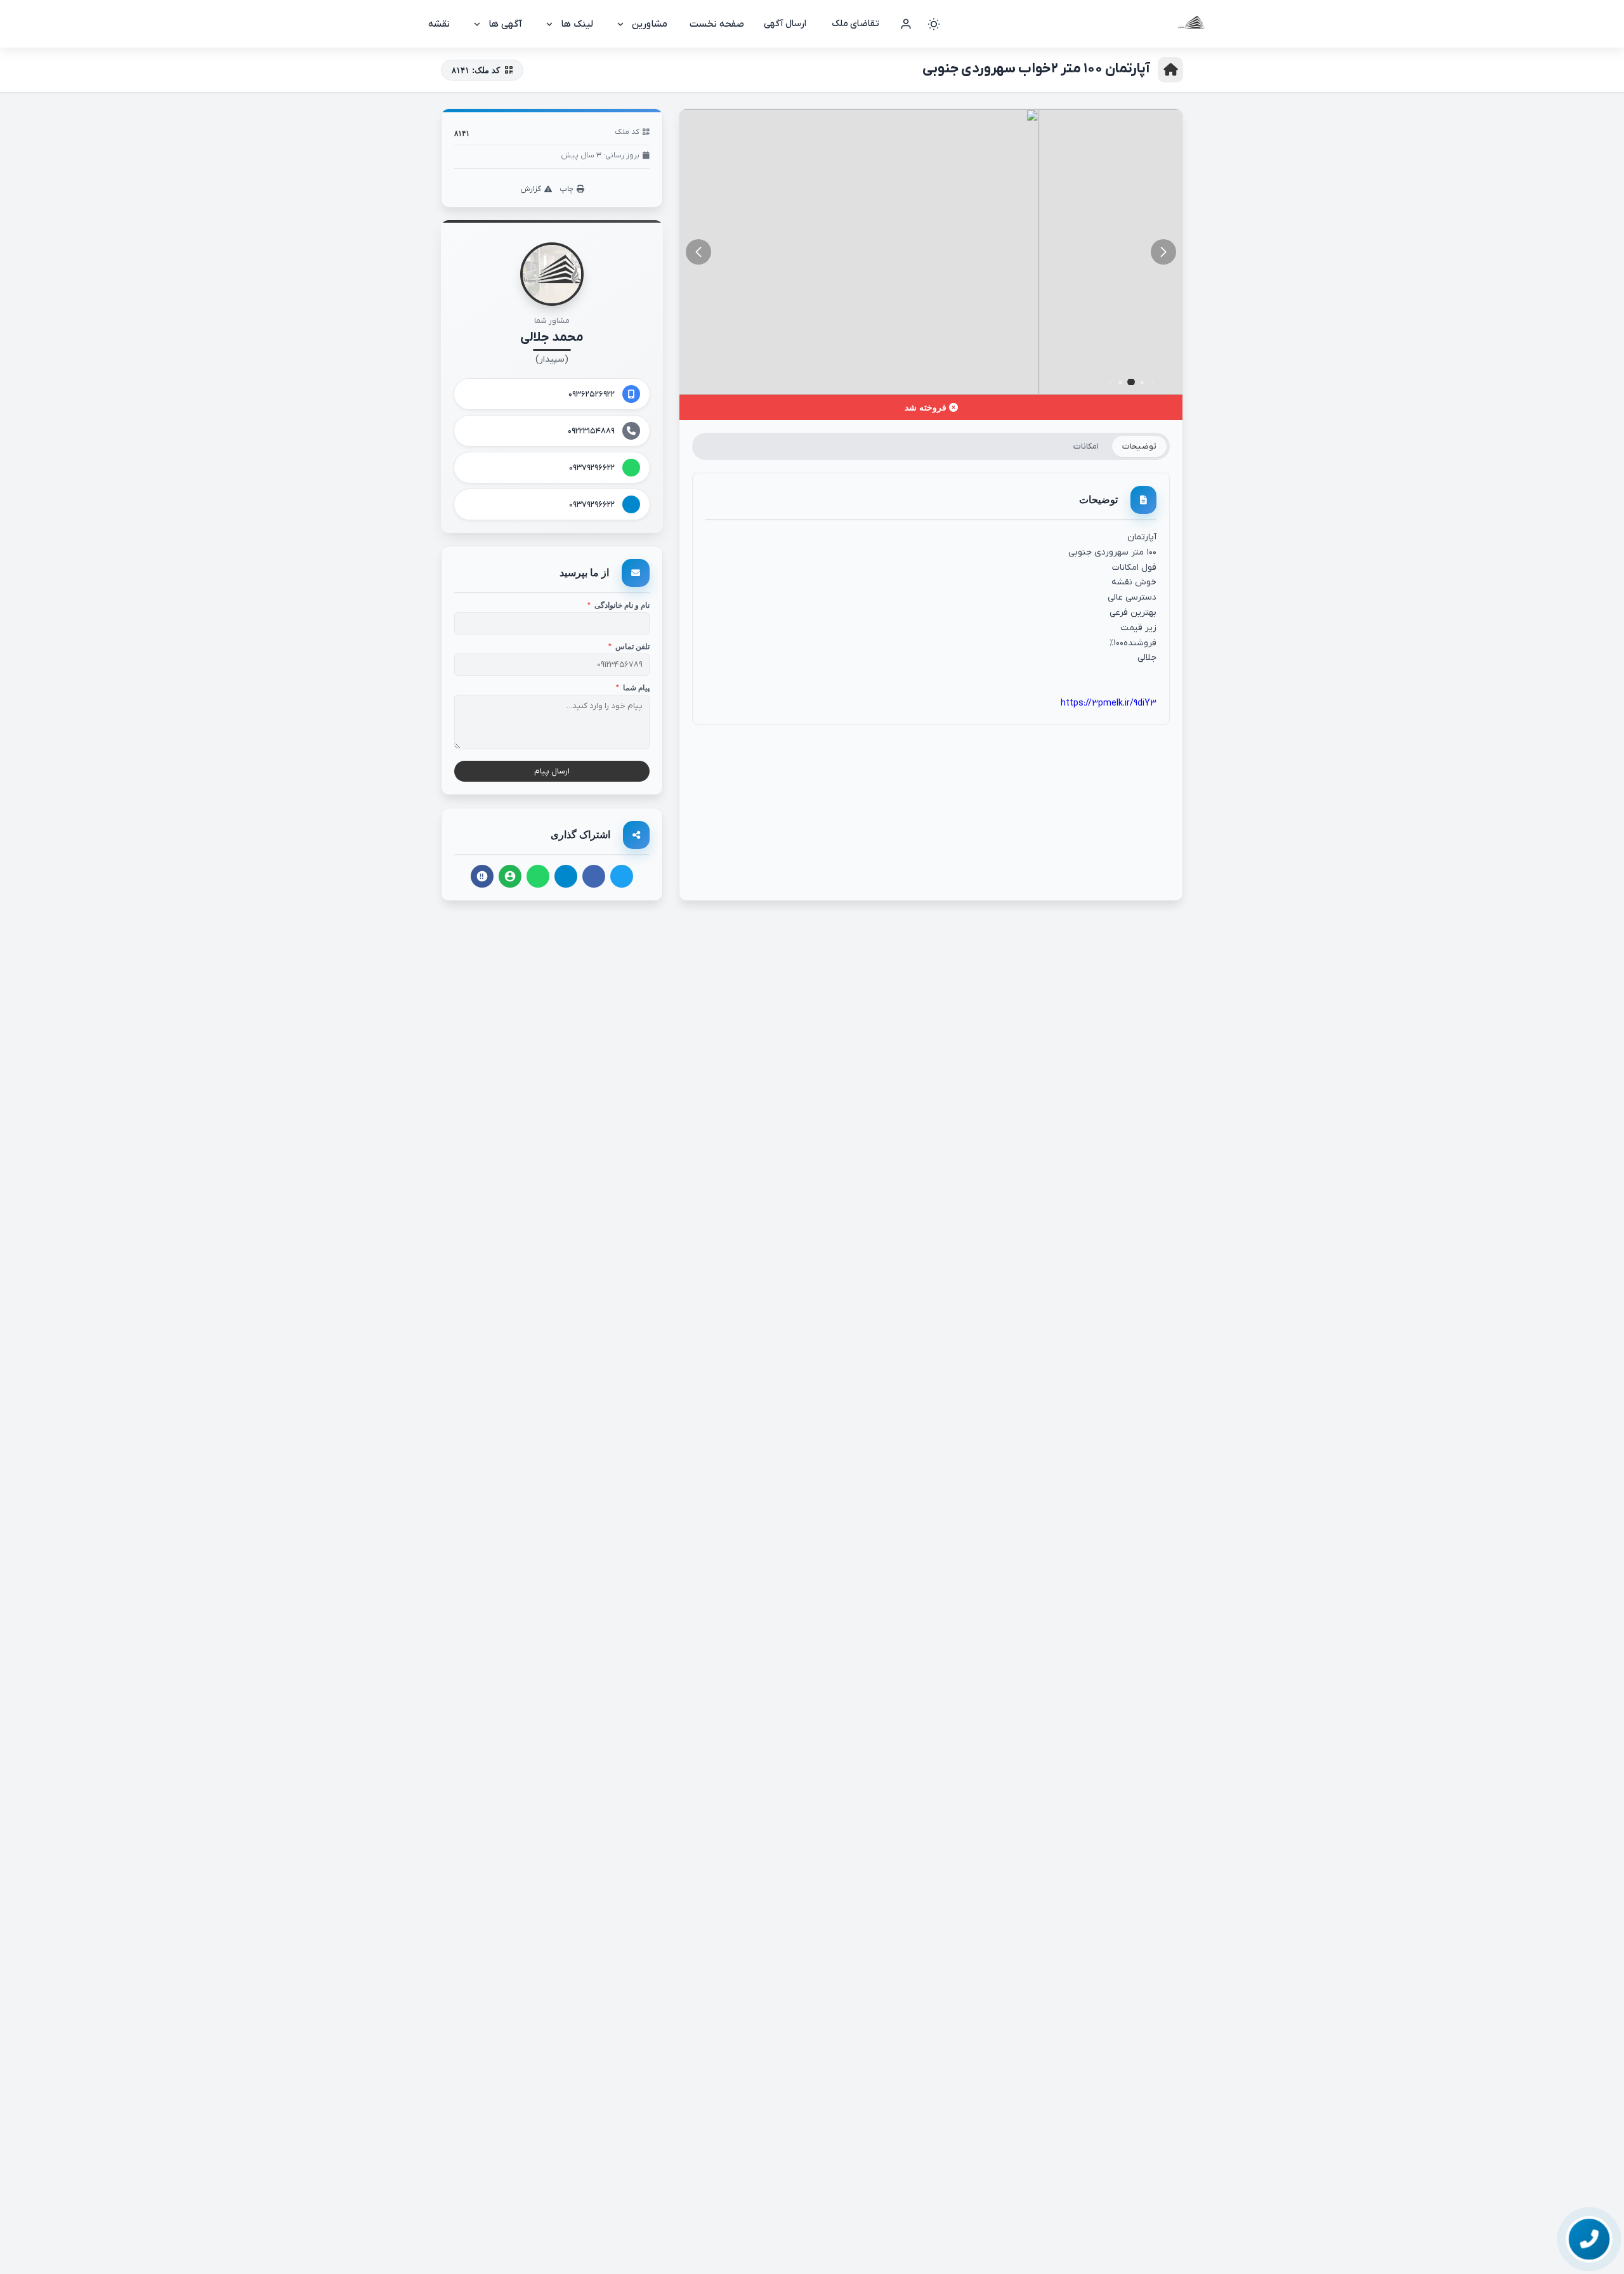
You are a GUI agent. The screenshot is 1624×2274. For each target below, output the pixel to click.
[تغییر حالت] (934, 24)
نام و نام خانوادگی (619, 605)
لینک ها (577, 24)
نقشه (439, 24)
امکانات (1086, 446)
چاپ (566, 189)
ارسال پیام (552, 771)
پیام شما (633, 688)
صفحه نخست (717, 24)
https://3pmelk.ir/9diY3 (1109, 703)
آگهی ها (505, 24)
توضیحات (1139, 446)
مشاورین (650, 24)
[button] (698, 252)
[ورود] (906, 24)
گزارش (531, 189)
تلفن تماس (629, 647)
